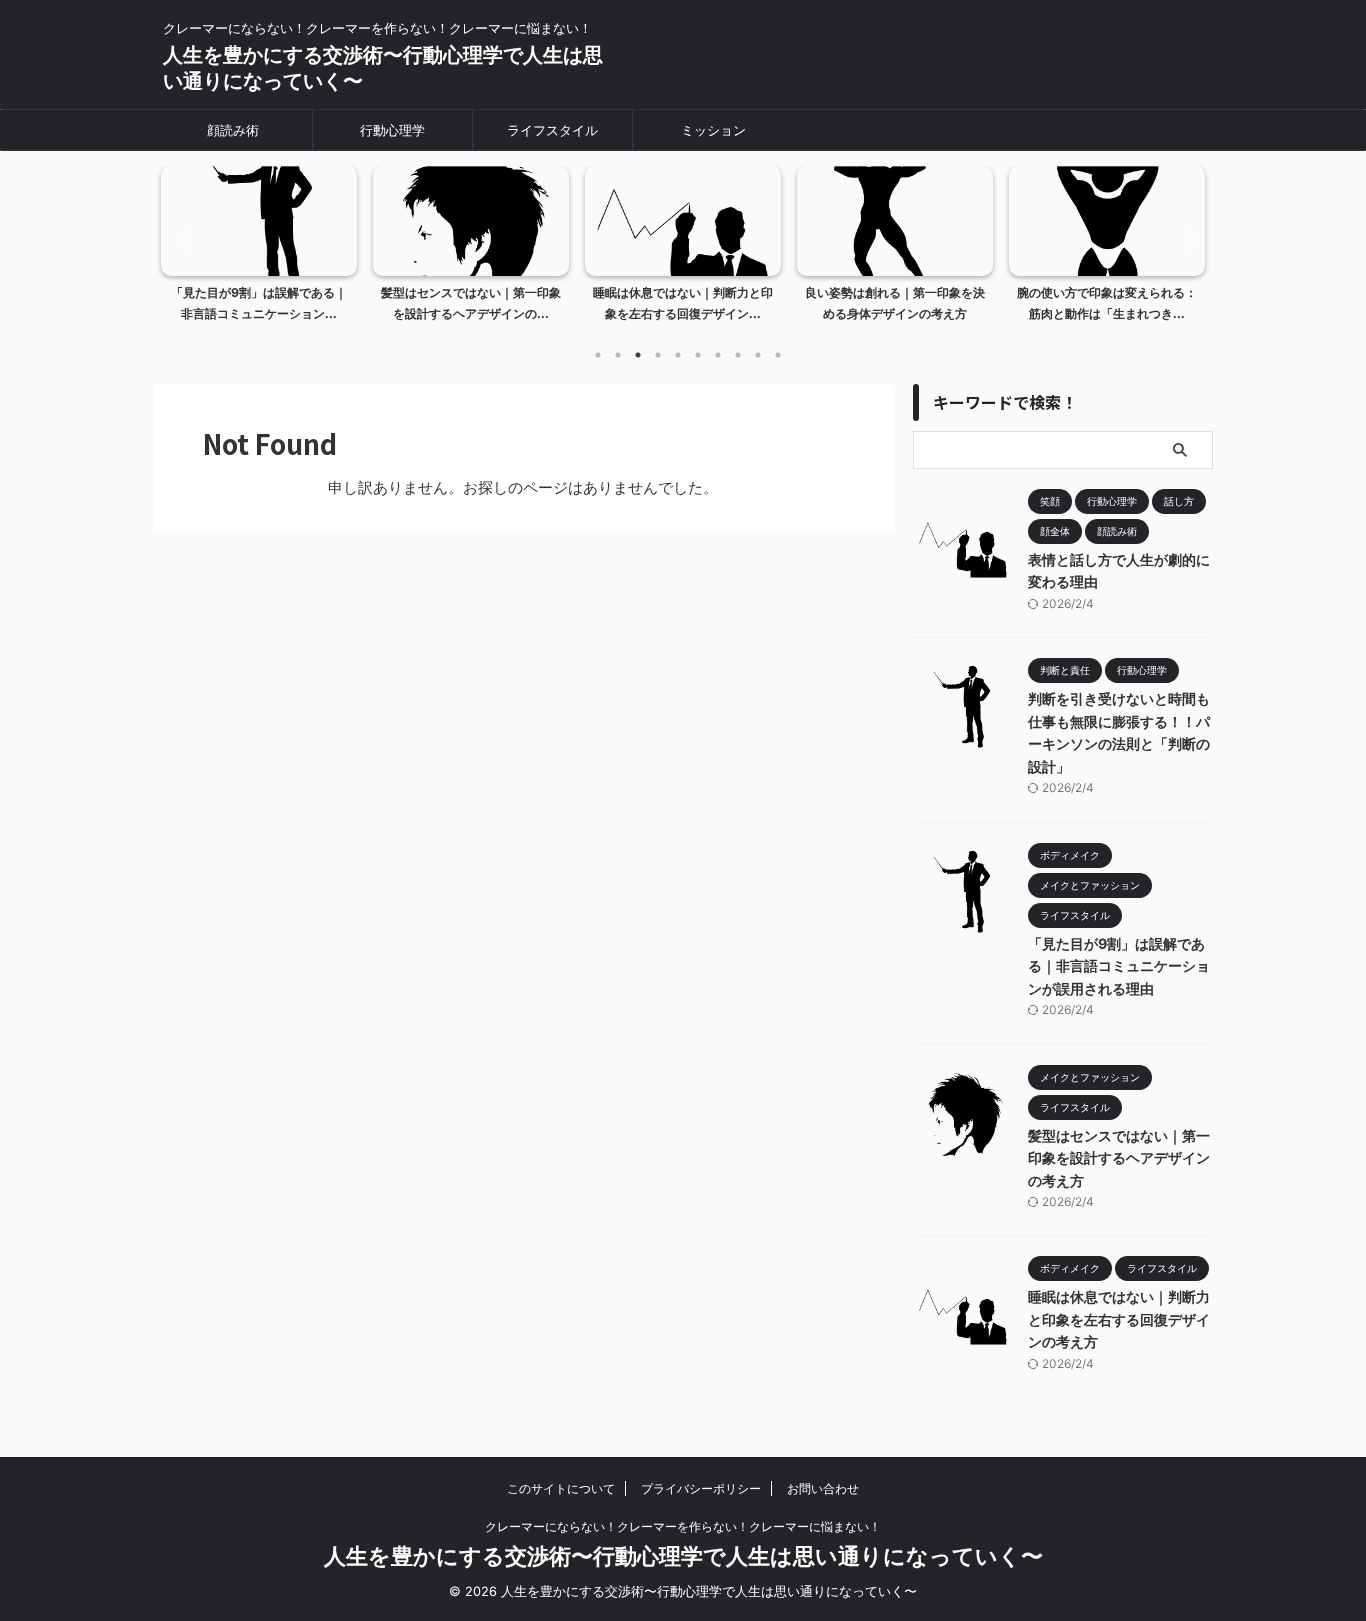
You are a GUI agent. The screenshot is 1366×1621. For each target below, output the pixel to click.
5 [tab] (678, 355)
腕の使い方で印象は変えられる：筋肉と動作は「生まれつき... (1107, 303)
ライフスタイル (552, 130)
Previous (179, 239)
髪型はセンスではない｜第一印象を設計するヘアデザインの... (471, 303)
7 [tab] (718, 355)
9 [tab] (758, 355)
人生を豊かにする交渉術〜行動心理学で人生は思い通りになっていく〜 (683, 1556)
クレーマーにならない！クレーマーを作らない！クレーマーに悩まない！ (683, 1526)
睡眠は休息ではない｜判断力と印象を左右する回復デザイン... (683, 303)
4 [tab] (658, 355)
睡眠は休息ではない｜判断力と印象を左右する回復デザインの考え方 (1119, 1319)
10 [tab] (778, 355)
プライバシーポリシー (701, 1488)
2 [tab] (618, 355)
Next (1186, 239)
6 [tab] (698, 355)
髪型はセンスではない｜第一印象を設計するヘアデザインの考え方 (1119, 1158)
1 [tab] (598, 355)
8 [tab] (738, 355)
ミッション (713, 130)
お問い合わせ (823, 1488)
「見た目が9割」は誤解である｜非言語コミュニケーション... (259, 303)
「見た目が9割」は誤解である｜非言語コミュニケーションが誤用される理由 (1119, 966)
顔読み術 (233, 130)
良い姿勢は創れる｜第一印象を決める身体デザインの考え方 (895, 303)
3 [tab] (638, 355)
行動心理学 (392, 130)
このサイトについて (561, 1488)
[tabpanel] (259, 250)
